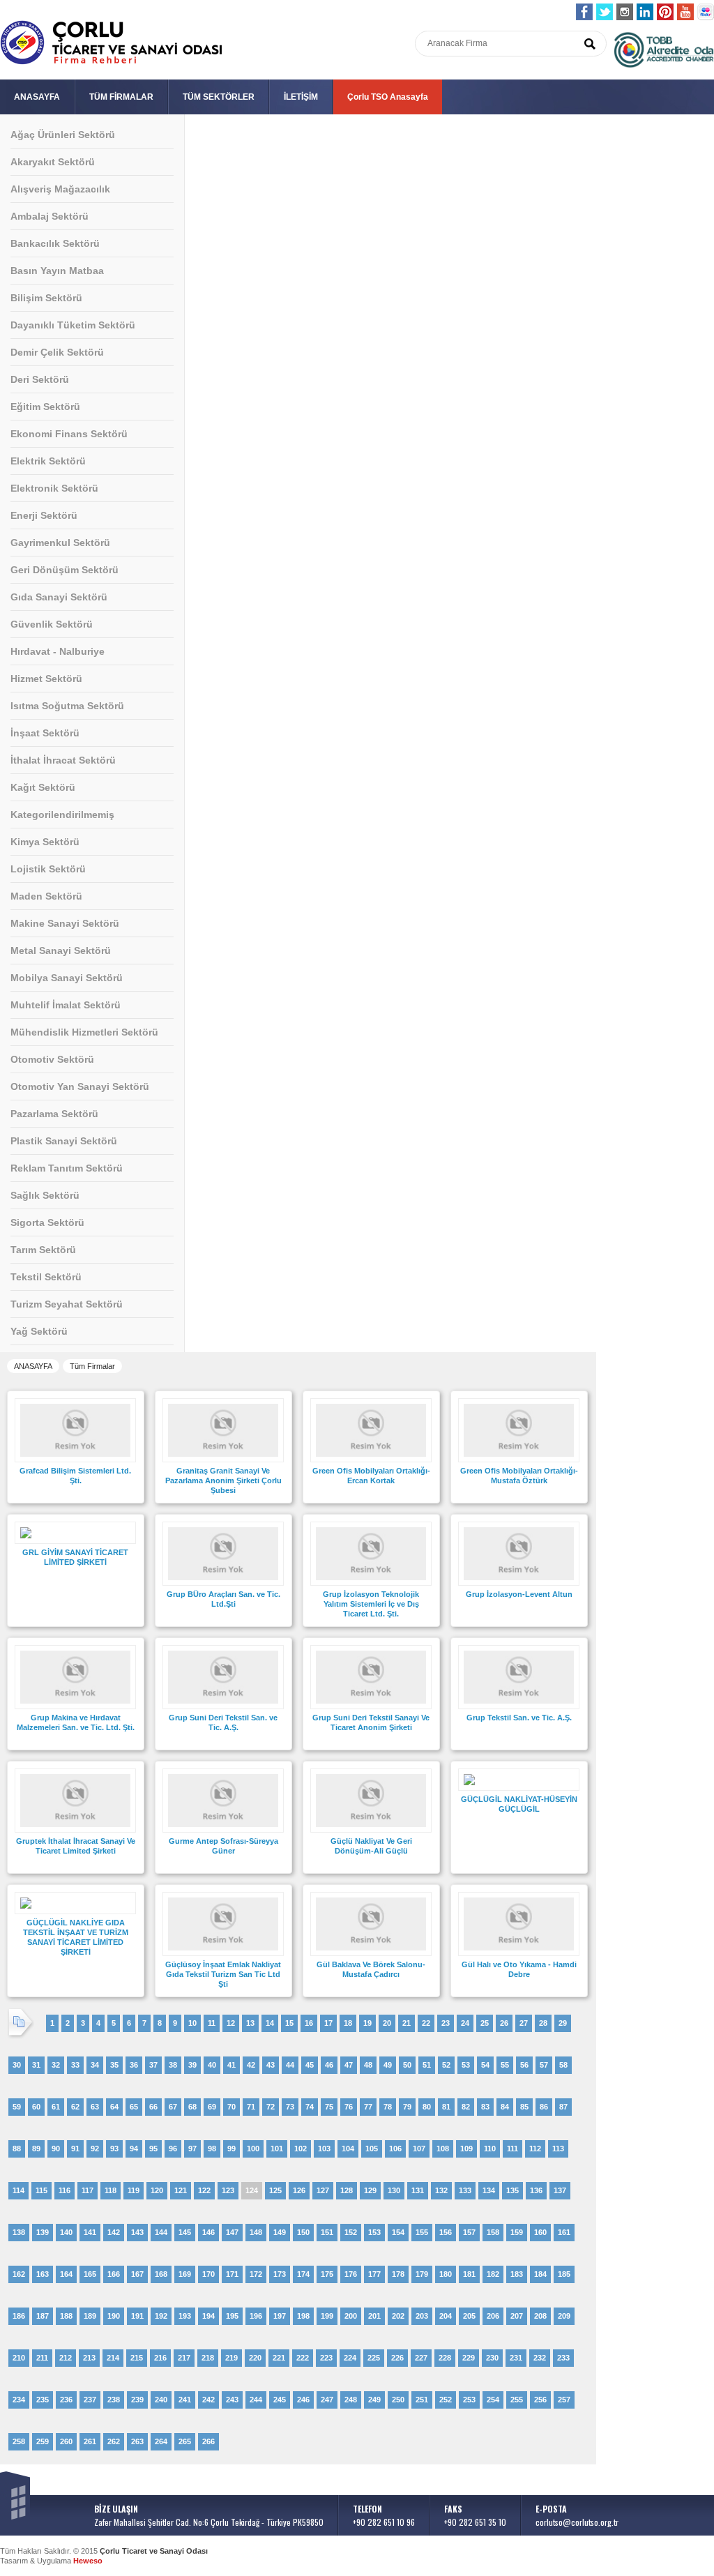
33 (75, 2065)
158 (493, 2232)
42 (251, 2065)
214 (113, 2358)
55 (505, 2065)
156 (446, 2232)
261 (90, 2441)
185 (564, 2274)
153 (374, 2232)
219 (231, 2358)
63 (95, 2107)
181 (469, 2274)
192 (161, 2316)
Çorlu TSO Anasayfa (388, 97)
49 (388, 2065)
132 (441, 2190)
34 (95, 2065)
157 (469, 2232)
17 (328, 2023)
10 (192, 2023)
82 (466, 2107)
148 (256, 2232)
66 (153, 2107)
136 (536, 2190)
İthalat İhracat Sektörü (63, 760)
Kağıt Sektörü (43, 787)
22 (426, 2023)
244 (256, 2400)
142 (114, 2232)
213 (89, 2358)
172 (256, 2274)
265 (185, 2441)
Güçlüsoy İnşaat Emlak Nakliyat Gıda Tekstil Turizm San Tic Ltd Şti (223, 1974)
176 (351, 2274)
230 (492, 2358)
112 (535, 2149)
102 (301, 2149)
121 (181, 2190)
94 (134, 2149)
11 (212, 2023)
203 (422, 2316)
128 (347, 2190)
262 (114, 2441)
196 (256, 2316)
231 (516, 2358)
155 (422, 2232)
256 (540, 2400)
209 (564, 2316)
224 (350, 2358)
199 (327, 2316)
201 (374, 2316)
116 (64, 2190)
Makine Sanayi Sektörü (65, 923)
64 (114, 2107)
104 (348, 2149)
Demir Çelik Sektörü (57, 352)
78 (388, 2107)
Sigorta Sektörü (47, 1222)
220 (255, 2358)
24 (465, 2023)
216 (160, 2358)
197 (280, 2316)
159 (517, 2232)
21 (407, 2023)
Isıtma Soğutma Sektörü (67, 706)
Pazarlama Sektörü (54, 1114)
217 (184, 2358)
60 (36, 2107)
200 (351, 2316)
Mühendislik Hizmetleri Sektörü (84, 1032)
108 (443, 2149)
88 (17, 2149)
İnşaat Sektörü (45, 733)
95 (153, 2149)
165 (90, 2274)
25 (485, 2023)
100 (253, 2149)
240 (161, 2400)
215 (137, 2358)
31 (36, 2065)
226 (397, 2358)
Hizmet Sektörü (46, 679)
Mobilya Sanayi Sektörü (67, 978)
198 (303, 2316)
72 (271, 2107)
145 (185, 2232)
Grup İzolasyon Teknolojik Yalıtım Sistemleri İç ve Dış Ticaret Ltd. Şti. (371, 1604)
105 (372, 2149)
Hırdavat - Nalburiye (58, 651)
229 (469, 2358)
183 (517, 2274)
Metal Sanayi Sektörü (61, 950)
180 (446, 2274)
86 (544, 2107)
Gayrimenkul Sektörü (60, 543)
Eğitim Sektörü (45, 407)
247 (327, 2400)
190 (114, 2316)
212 (66, 2358)
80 (427, 2107)
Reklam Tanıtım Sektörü (67, 1168)
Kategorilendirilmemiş (62, 815)
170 (208, 2274)
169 (185, 2274)
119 (134, 2190)
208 (540, 2316)
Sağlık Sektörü (45, 1195)
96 (173, 2149)
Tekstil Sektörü (46, 1277)
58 (563, 2065)
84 (505, 2107)
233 (563, 2358)
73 (290, 2107)
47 (349, 2065)
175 (327, 2274)
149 (280, 2232)
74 (310, 2107)
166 (114, 2274)
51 (427, 2065)
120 (157, 2190)
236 (66, 2400)
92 (95, 2149)
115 (41, 2190)
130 (394, 2190)
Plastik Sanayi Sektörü (64, 1141)
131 (418, 2190)
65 (134, 2107)
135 (512, 2190)
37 (153, 2065)
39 (192, 2065)
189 (90, 2316)
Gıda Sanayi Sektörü (59, 597)
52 (446, 2065)
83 (485, 2107)
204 (446, 2316)
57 (544, 2065)
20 (387, 2023)
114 (18, 2190)
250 (398, 2400)
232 (540, 2358)
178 (398, 2274)
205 (469, 2316)
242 (208, 2400)
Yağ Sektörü (39, 1331)
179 (422, 2274)
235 (43, 2400)
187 (43, 2316)
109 (466, 2149)
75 (329, 2107)
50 (407, 2065)
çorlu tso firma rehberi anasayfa (111, 43)
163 (43, 2274)
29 (563, 2023)
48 (368, 2065)
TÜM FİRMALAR (121, 97)
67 (173, 2107)
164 (66, 2274)
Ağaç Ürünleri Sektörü (63, 135)
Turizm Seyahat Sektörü (67, 1304)
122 (204, 2190)
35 (114, 2065)
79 (407, 2107)
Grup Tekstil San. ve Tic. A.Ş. (519, 1718)
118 (111, 2190)
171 (232, 2274)
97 (192, 2149)
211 (42, 2358)
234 (19, 2400)
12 (231, 2023)
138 (19, 2232)
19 (367, 2023)
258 (19, 2441)
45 (310, 2065)
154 (398, 2232)
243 (232, 2400)
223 (326, 2358)
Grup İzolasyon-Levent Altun (519, 1594)
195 (232, 2316)
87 (563, 2107)
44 (290, 2065)
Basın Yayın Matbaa (57, 271)
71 (251, 2107)
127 (323, 2190)
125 (275, 2190)
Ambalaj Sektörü (50, 216)
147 (232, 2232)
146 (208, 2232)
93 (114, 2149)
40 (212, 2065)
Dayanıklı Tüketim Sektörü (73, 325)
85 (524, 2107)
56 (524, 2065)
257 (564, 2400)
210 (19, 2358)
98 (212, 2149)
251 (422, 2400)
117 (88, 2190)
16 (309, 2023)
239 (137, 2400)
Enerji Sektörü (44, 515)
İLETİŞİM (301, 97)
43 (271, 2065)
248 (351, 2400)
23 (446, 2023)
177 (374, 2274)
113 (558, 2149)
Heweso (88, 2561)
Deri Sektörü (40, 379)
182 (493, 2274)
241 (185, 2400)
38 (173, 2065)
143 (137, 2232)
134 (489, 2190)
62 (75, 2107)
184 (540, 2274)
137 (560, 2190)
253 (469, 2400)
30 (17, 2065)
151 (327, 2232)
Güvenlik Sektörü (52, 624)
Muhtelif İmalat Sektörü (66, 1005)
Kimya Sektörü (45, 842)
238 (114, 2400)
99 (231, 2149)
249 (374, 2400)
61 (56, 2107)
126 (299, 2190)
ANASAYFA (37, 97)
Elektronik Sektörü (54, 488)
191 (137, 2316)
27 (524, 2023)
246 (303, 2400)
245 (280, 2400)
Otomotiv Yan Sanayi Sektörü (80, 1086)
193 (185, 2316)
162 (19, 2274)
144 (161, 2232)
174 (303, 2274)
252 (446, 2400)
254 (493, 2400)
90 (56, 2149)
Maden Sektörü (46, 896)
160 (540, 2232)
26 (504, 2023)
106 (395, 2149)
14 (270, 2023)
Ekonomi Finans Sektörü (69, 434)
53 (466, 2065)
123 (228, 2190)
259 (43, 2441)
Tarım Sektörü (43, 1250)
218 (208, 2358)
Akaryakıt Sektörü (53, 162)
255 (517, 2400)
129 (370, 2190)
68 (192, 2107)
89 (36, 2149)
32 (56, 2065)
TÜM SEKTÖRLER (219, 97)
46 (329, 2065)
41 (231, 2065)
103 (324, 2149)
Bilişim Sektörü (46, 298)
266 (208, 2441)
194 (208, 2316)
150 (303, 2232)
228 (445, 2358)
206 (493, 2316)
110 (490, 2149)
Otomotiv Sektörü (52, 1059)
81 (446, 2107)
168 (161, 2274)
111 (512, 2149)
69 (212, 2107)
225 (374, 2358)
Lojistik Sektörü (48, 869)
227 (421, 2358)
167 (137, 2274)
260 (66, 2441)
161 (564, 2232)
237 (90, 2400)
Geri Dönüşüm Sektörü (64, 570)
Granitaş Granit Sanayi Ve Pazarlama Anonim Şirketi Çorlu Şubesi (223, 1480)
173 (280, 2274)
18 (348, 2023)
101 (277, 2149)
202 (398, 2316)
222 (303, 2358)
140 (66, 2232)
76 (349, 2107)
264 (161, 2441)
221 (279, 2358)
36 (134, 2065)
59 (17, 2107)
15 (289, 2023)
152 (351, 2232)
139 (43, 2232)
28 (543, 2023)
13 (250, 2023)
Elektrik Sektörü (48, 461)
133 (465, 2190)
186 (19, 2316)
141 (90, 2232)
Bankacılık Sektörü (55, 243)
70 (231, 2107)
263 (137, 2441)
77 (368, 2107)
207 (517, 2316)
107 (419, 2149)
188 (66, 2316)
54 (485, 2065)
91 (75, 2149)
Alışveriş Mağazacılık (60, 189)
